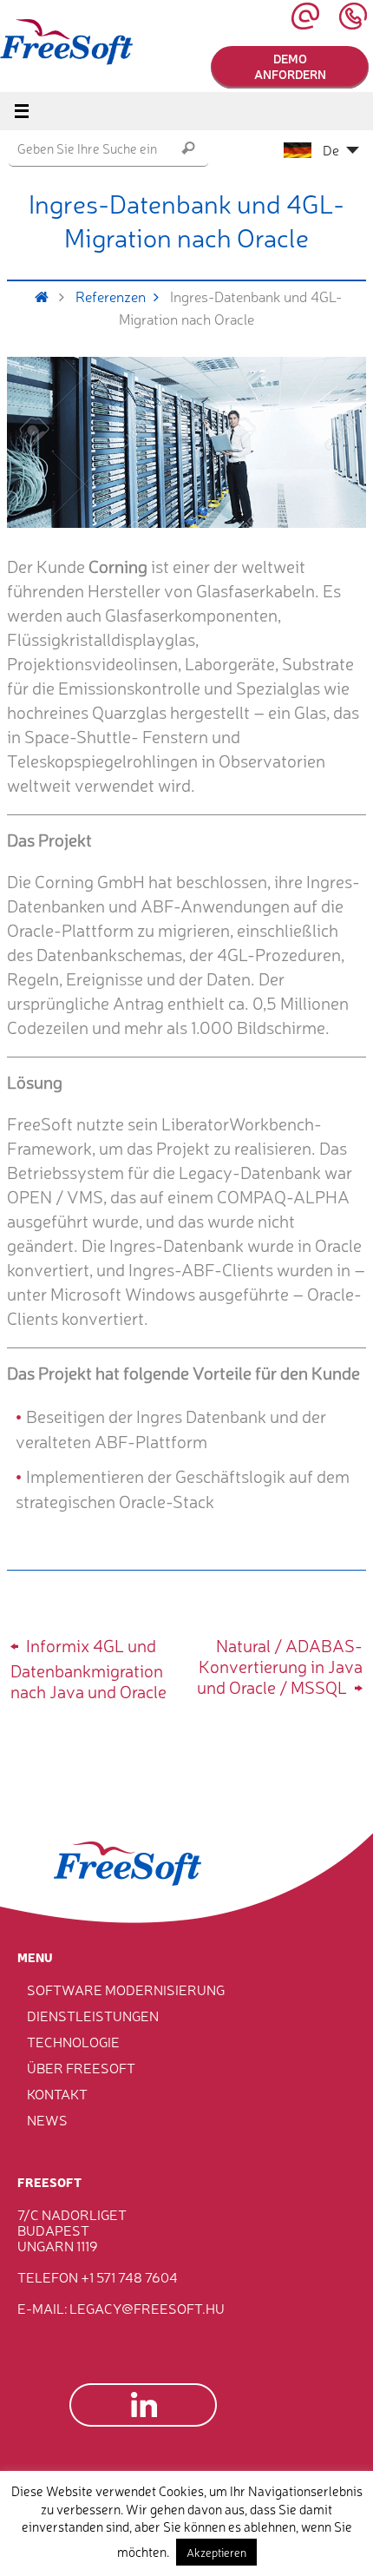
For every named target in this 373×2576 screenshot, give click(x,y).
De (331, 149)
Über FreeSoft (81, 2067)
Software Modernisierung (126, 1989)
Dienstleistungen (93, 2015)
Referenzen (111, 296)
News (47, 2119)
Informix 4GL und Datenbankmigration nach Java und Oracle (88, 1668)
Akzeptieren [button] (216, 2552)
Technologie (73, 2041)
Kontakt (57, 2093)
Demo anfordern (290, 66)
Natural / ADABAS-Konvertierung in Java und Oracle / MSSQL (280, 1666)
